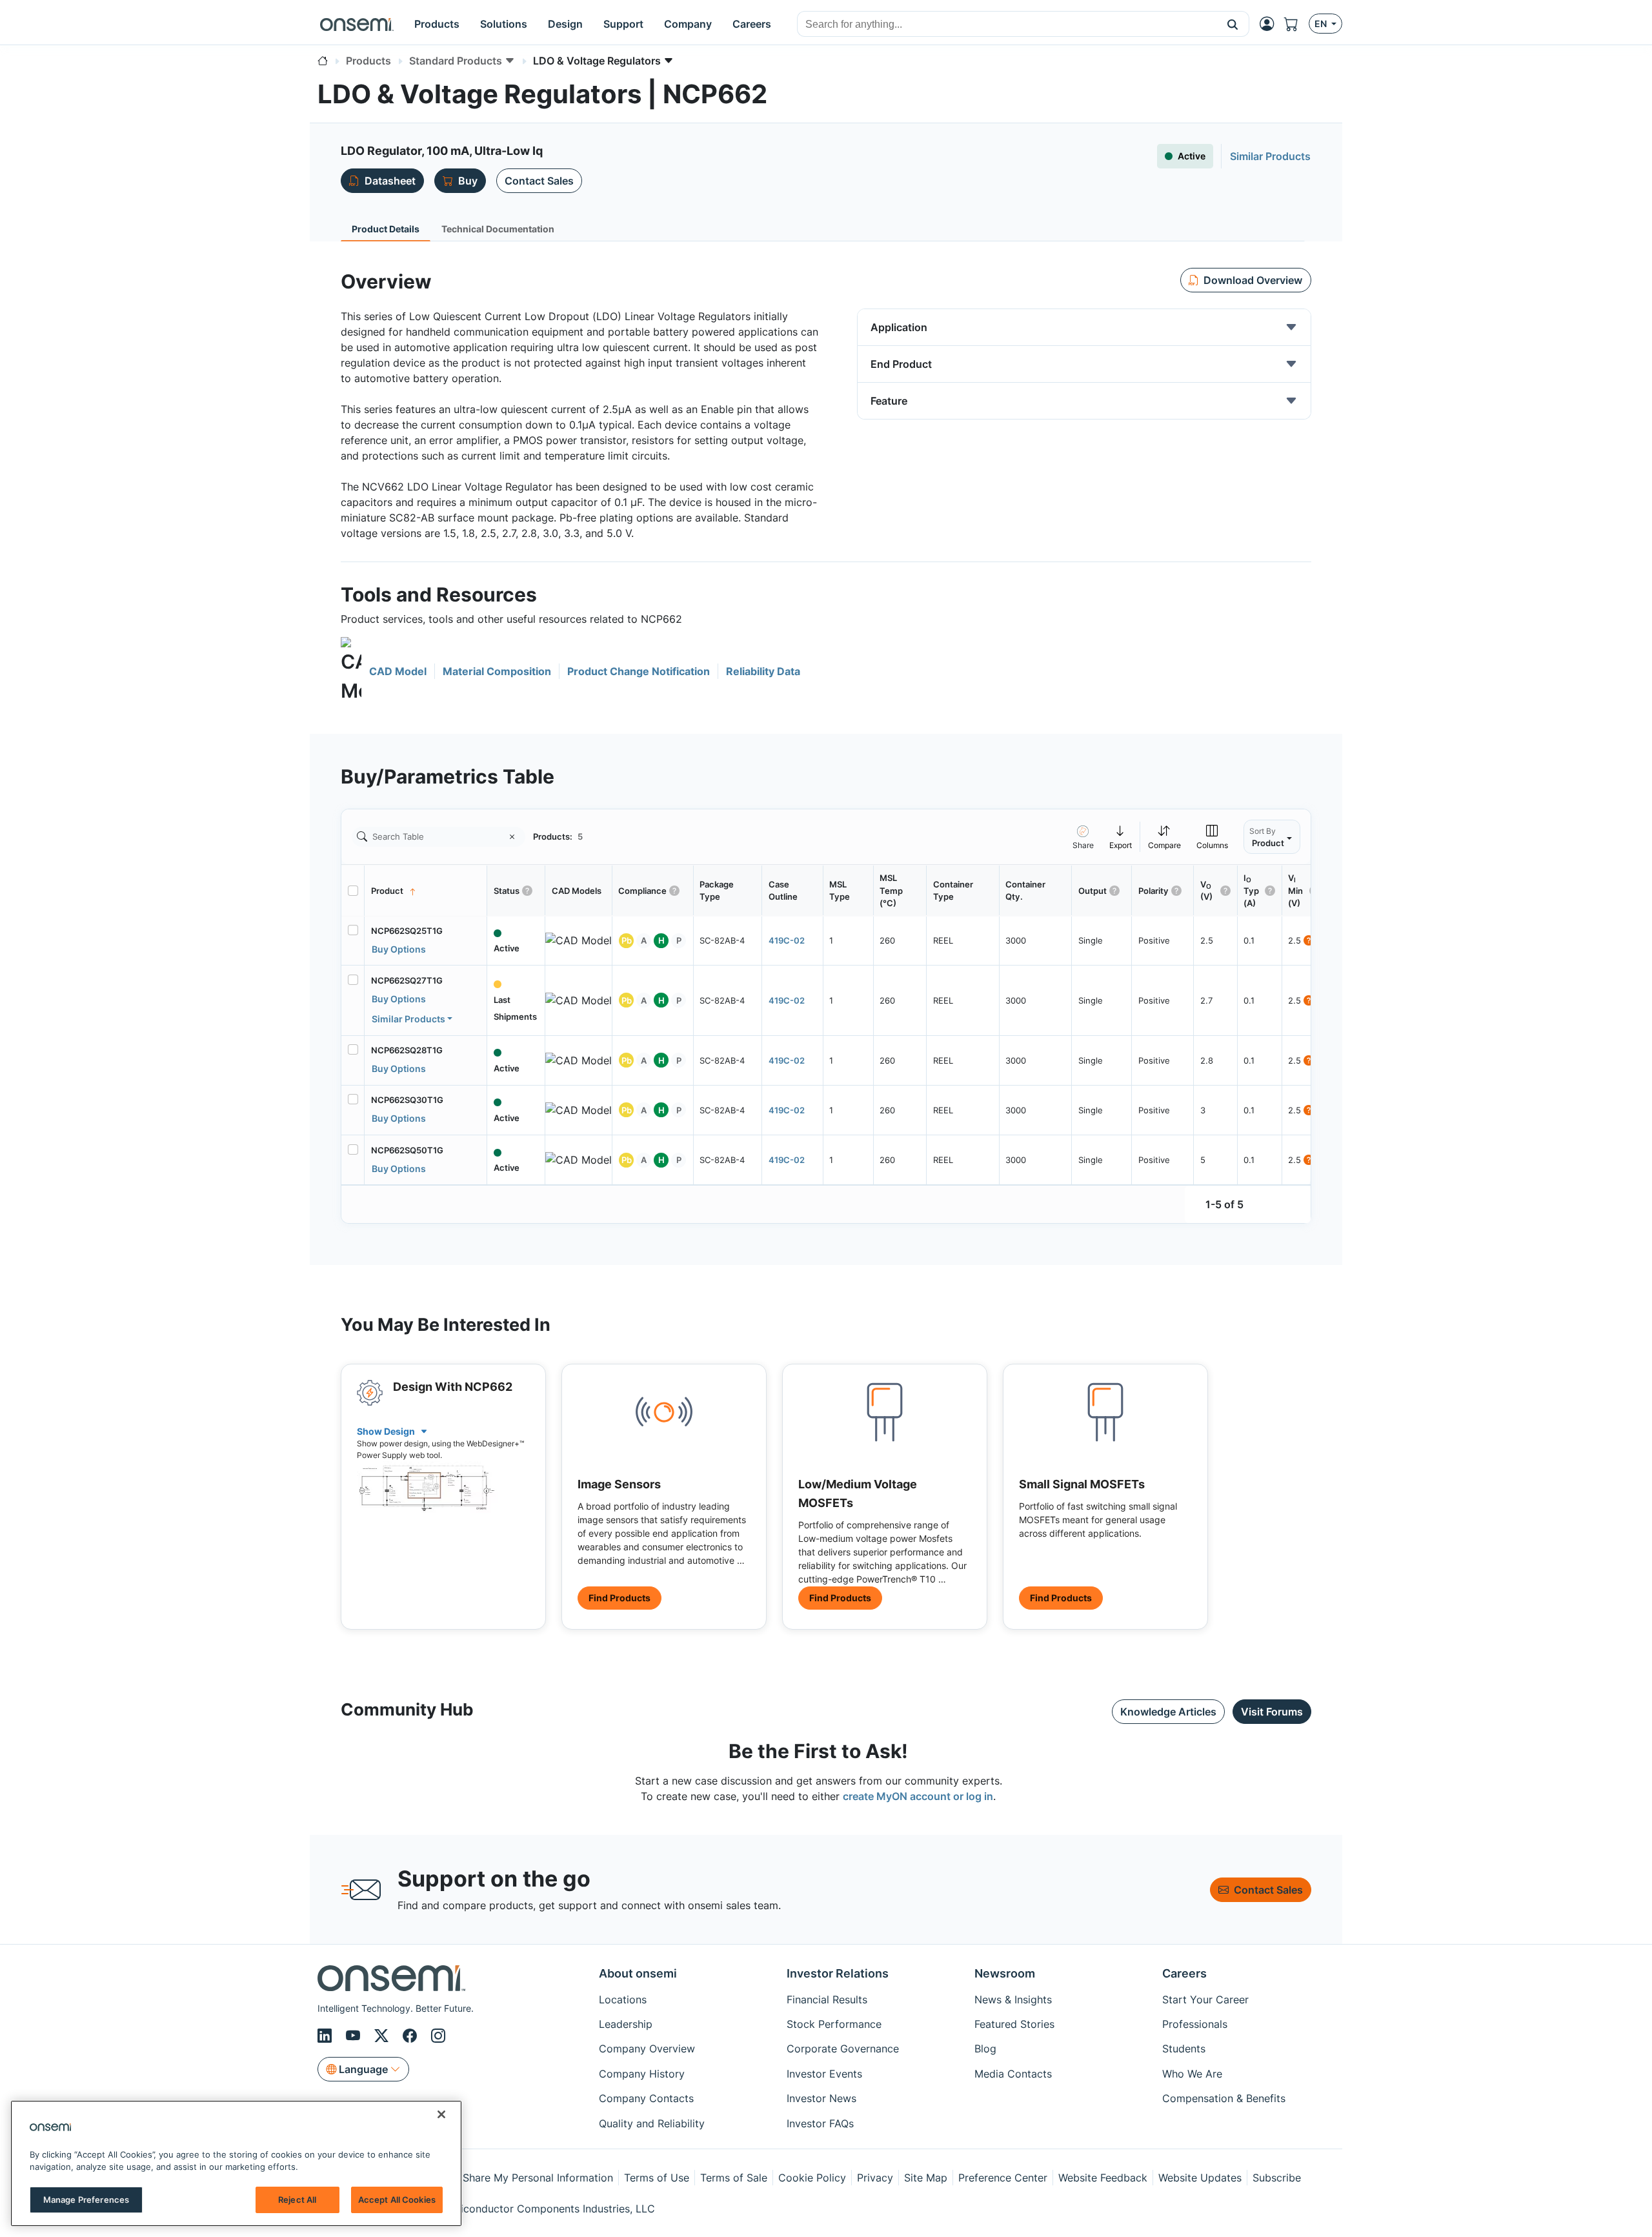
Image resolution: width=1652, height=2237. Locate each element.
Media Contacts (1013, 2074)
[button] (1233, 24)
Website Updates (1200, 2178)
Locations (623, 1999)
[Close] (441, 2114)
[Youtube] (355, 2036)
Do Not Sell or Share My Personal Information (501, 2178)
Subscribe (1277, 2178)
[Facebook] (412, 2036)
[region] (236, 2163)
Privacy (875, 2178)
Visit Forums (1272, 1712)
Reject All (297, 2200)
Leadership (626, 2024)
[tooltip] (1121, 837)
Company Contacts (646, 2098)
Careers (1184, 1973)
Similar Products (408, 1019)
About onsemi (638, 1973)
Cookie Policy (812, 2178)
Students (1184, 2049)
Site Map (926, 2178)
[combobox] (1007, 25)
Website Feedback (1103, 2178)
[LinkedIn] (327, 2036)
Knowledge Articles (1168, 1712)
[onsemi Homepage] (357, 24)
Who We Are (1192, 2074)
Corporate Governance (843, 2049)
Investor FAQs (820, 2123)
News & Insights (1013, 1999)
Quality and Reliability (652, 2123)
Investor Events (824, 2074)
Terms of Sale (734, 2178)
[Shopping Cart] (1296, 24)
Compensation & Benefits (1224, 2098)
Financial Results (827, 1999)
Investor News (821, 2098)
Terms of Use (657, 2178)
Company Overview (647, 2049)
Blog (985, 2049)
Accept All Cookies (397, 2200)
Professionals (1195, 2024)
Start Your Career (1205, 1999)
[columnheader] (426, 891)
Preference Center (1003, 2178)
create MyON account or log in (918, 1796)
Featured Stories (1014, 2024)
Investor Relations (838, 1973)
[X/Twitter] (383, 2036)
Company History (642, 2074)
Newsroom (1005, 1973)
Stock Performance (834, 2024)
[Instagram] (438, 2036)
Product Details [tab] (386, 229)
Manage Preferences (86, 2200)
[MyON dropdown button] (1271, 24)
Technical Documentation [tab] (498, 229)
